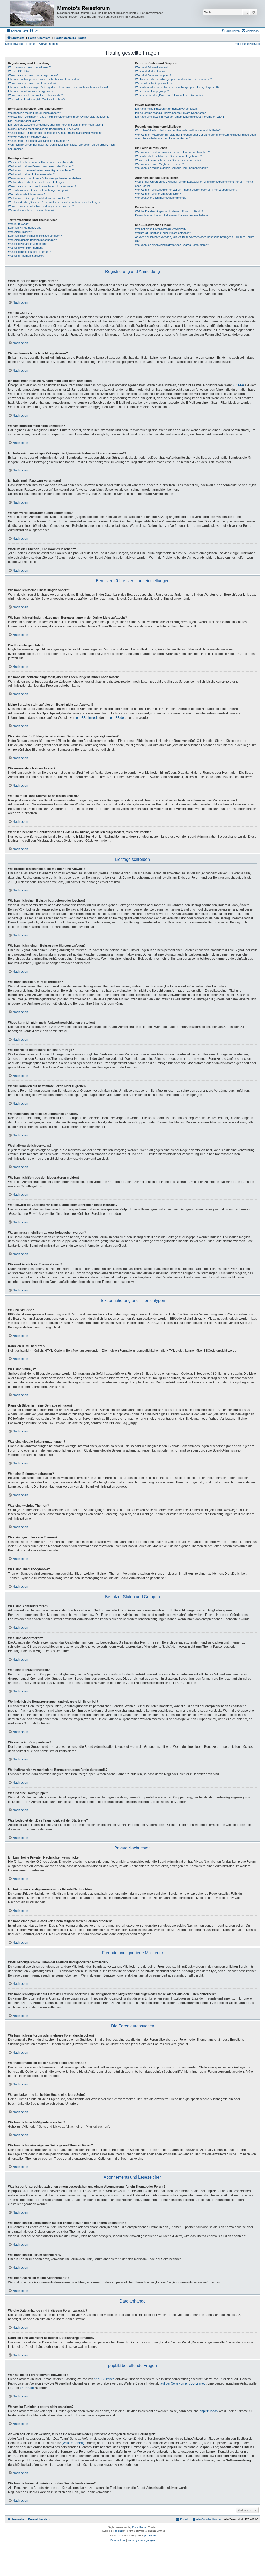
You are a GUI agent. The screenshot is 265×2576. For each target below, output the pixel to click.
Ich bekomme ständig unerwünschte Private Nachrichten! (171, 113)
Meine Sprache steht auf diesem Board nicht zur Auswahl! (44, 129)
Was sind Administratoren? (152, 67)
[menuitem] (34, 31)
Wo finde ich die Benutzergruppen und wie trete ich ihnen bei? (174, 79)
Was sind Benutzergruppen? (153, 75)
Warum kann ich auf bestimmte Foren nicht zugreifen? (42, 186)
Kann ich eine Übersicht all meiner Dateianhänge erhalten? (172, 215)
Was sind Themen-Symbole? (26, 256)
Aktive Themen (48, 44)
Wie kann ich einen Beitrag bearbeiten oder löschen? (41, 166)
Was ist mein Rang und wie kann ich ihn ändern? (38, 141)
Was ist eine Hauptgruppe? (152, 91)
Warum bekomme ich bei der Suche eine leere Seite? (168, 160)
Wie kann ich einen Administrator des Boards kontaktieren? (172, 245)
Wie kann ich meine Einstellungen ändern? (34, 113)
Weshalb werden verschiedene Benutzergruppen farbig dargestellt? (177, 87)
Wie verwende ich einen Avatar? (28, 137)
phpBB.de (117, 718)
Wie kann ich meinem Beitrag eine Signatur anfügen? (41, 170)
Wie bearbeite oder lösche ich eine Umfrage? (36, 182)
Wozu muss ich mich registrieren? (29, 67)
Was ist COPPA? (19, 71)
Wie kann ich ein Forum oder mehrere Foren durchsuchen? (172, 152)
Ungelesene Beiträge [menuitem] (247, 44)
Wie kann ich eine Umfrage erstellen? (31, 174)
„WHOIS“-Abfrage (74, 2443)
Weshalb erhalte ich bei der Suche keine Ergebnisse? (168, 156)
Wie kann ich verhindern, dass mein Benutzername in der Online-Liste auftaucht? (59, 117)
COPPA (239, 385)
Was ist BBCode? (19, 224)
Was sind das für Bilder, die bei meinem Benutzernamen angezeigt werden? (55, 133)
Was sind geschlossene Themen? (29, 252)
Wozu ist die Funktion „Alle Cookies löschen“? (37, 99)
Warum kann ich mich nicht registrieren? (33, 75)
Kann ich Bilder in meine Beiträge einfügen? (35, 236)
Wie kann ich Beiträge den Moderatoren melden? (38, 198)
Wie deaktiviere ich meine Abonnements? (161, 198)
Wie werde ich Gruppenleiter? (154, 83)
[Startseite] (32, 14)
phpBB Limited (86, 718)
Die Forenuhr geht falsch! (24, 121)
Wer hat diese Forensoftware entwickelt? (161, 229)
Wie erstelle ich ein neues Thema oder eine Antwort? (41, 162)
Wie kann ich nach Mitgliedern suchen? (160, 164)
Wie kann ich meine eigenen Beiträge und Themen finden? (171, 168)
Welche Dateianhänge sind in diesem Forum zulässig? (169, 211)
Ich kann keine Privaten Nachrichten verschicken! (166, 109)
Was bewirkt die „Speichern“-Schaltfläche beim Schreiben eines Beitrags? (54, 202)
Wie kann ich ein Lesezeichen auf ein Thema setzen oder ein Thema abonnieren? (186, 190)
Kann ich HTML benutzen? (25, 228)
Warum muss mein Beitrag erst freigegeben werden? (41, 206)
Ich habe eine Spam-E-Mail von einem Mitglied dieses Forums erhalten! (179, 117)
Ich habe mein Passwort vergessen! (31, 91)
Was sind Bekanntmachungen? (28, 244)
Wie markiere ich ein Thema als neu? (31, 210)
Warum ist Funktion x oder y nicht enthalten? (163, 233)
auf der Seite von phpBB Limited (183, 2383)
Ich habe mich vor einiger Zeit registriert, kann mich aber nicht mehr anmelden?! (58, 87)
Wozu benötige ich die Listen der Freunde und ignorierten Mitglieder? (178, 130)
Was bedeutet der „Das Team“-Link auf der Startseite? (169, 95)
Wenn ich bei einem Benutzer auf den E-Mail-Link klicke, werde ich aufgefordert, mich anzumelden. (61, 147)
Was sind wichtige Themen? (26, 248)
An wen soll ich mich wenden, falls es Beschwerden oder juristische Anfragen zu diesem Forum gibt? (195, 239)
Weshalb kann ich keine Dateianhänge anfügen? (38, 190)
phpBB (119, 2531)
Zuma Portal (139, 2527)
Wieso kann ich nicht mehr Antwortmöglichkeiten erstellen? (45, 178)
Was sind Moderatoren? (150, 71)
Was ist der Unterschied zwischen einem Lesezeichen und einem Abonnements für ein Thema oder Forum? (194, 184)
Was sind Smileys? (20, 232)
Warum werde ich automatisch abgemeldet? (35, 95)
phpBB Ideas (209, 2411)
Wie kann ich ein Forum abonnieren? (158, 194)
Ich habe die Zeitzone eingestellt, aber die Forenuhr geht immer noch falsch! (56, 125)
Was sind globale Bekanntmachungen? (32, 240)
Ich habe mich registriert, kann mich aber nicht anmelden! (44, 79)
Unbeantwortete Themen (21, 44)
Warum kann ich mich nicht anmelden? (32, 83)
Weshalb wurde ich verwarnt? (27, 194)
